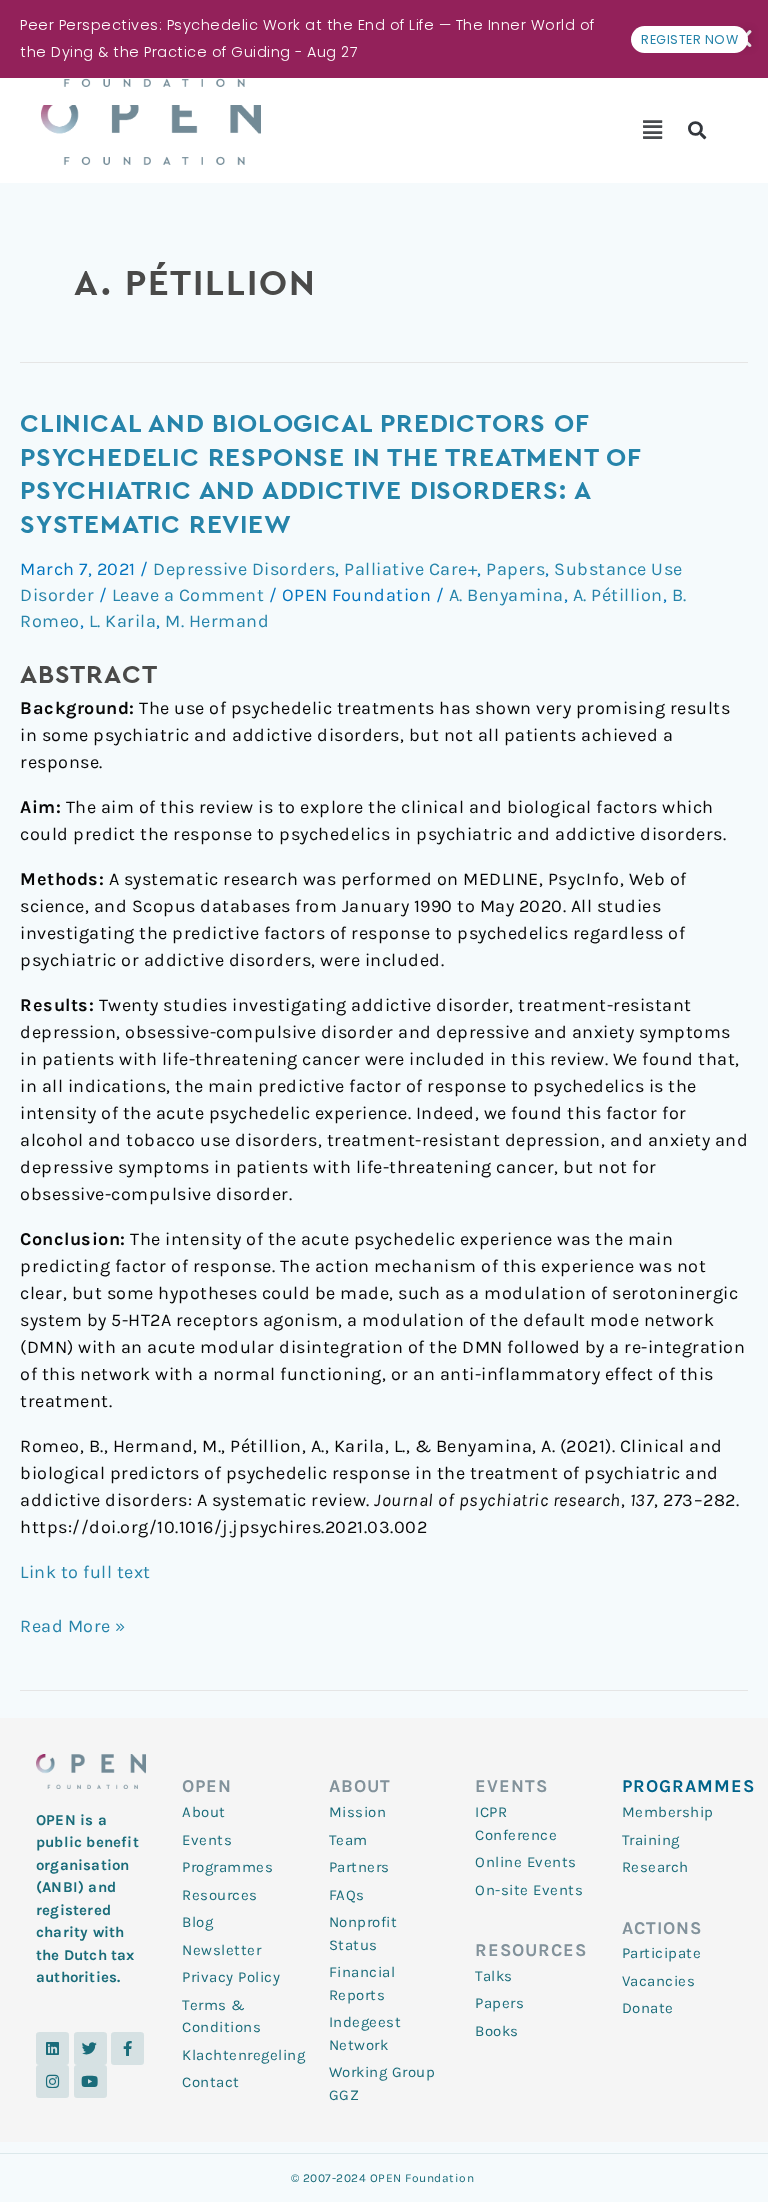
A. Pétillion (618, 595)
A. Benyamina (506, 595)
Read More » (73, 1625)
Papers (515, 569)
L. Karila (123, 621)
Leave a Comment (188, 595)
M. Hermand (217, 621)
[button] (652, 130)
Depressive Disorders (244, 569)
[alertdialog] (384, 39)
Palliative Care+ (410, 569)
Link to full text (85, 1572)
